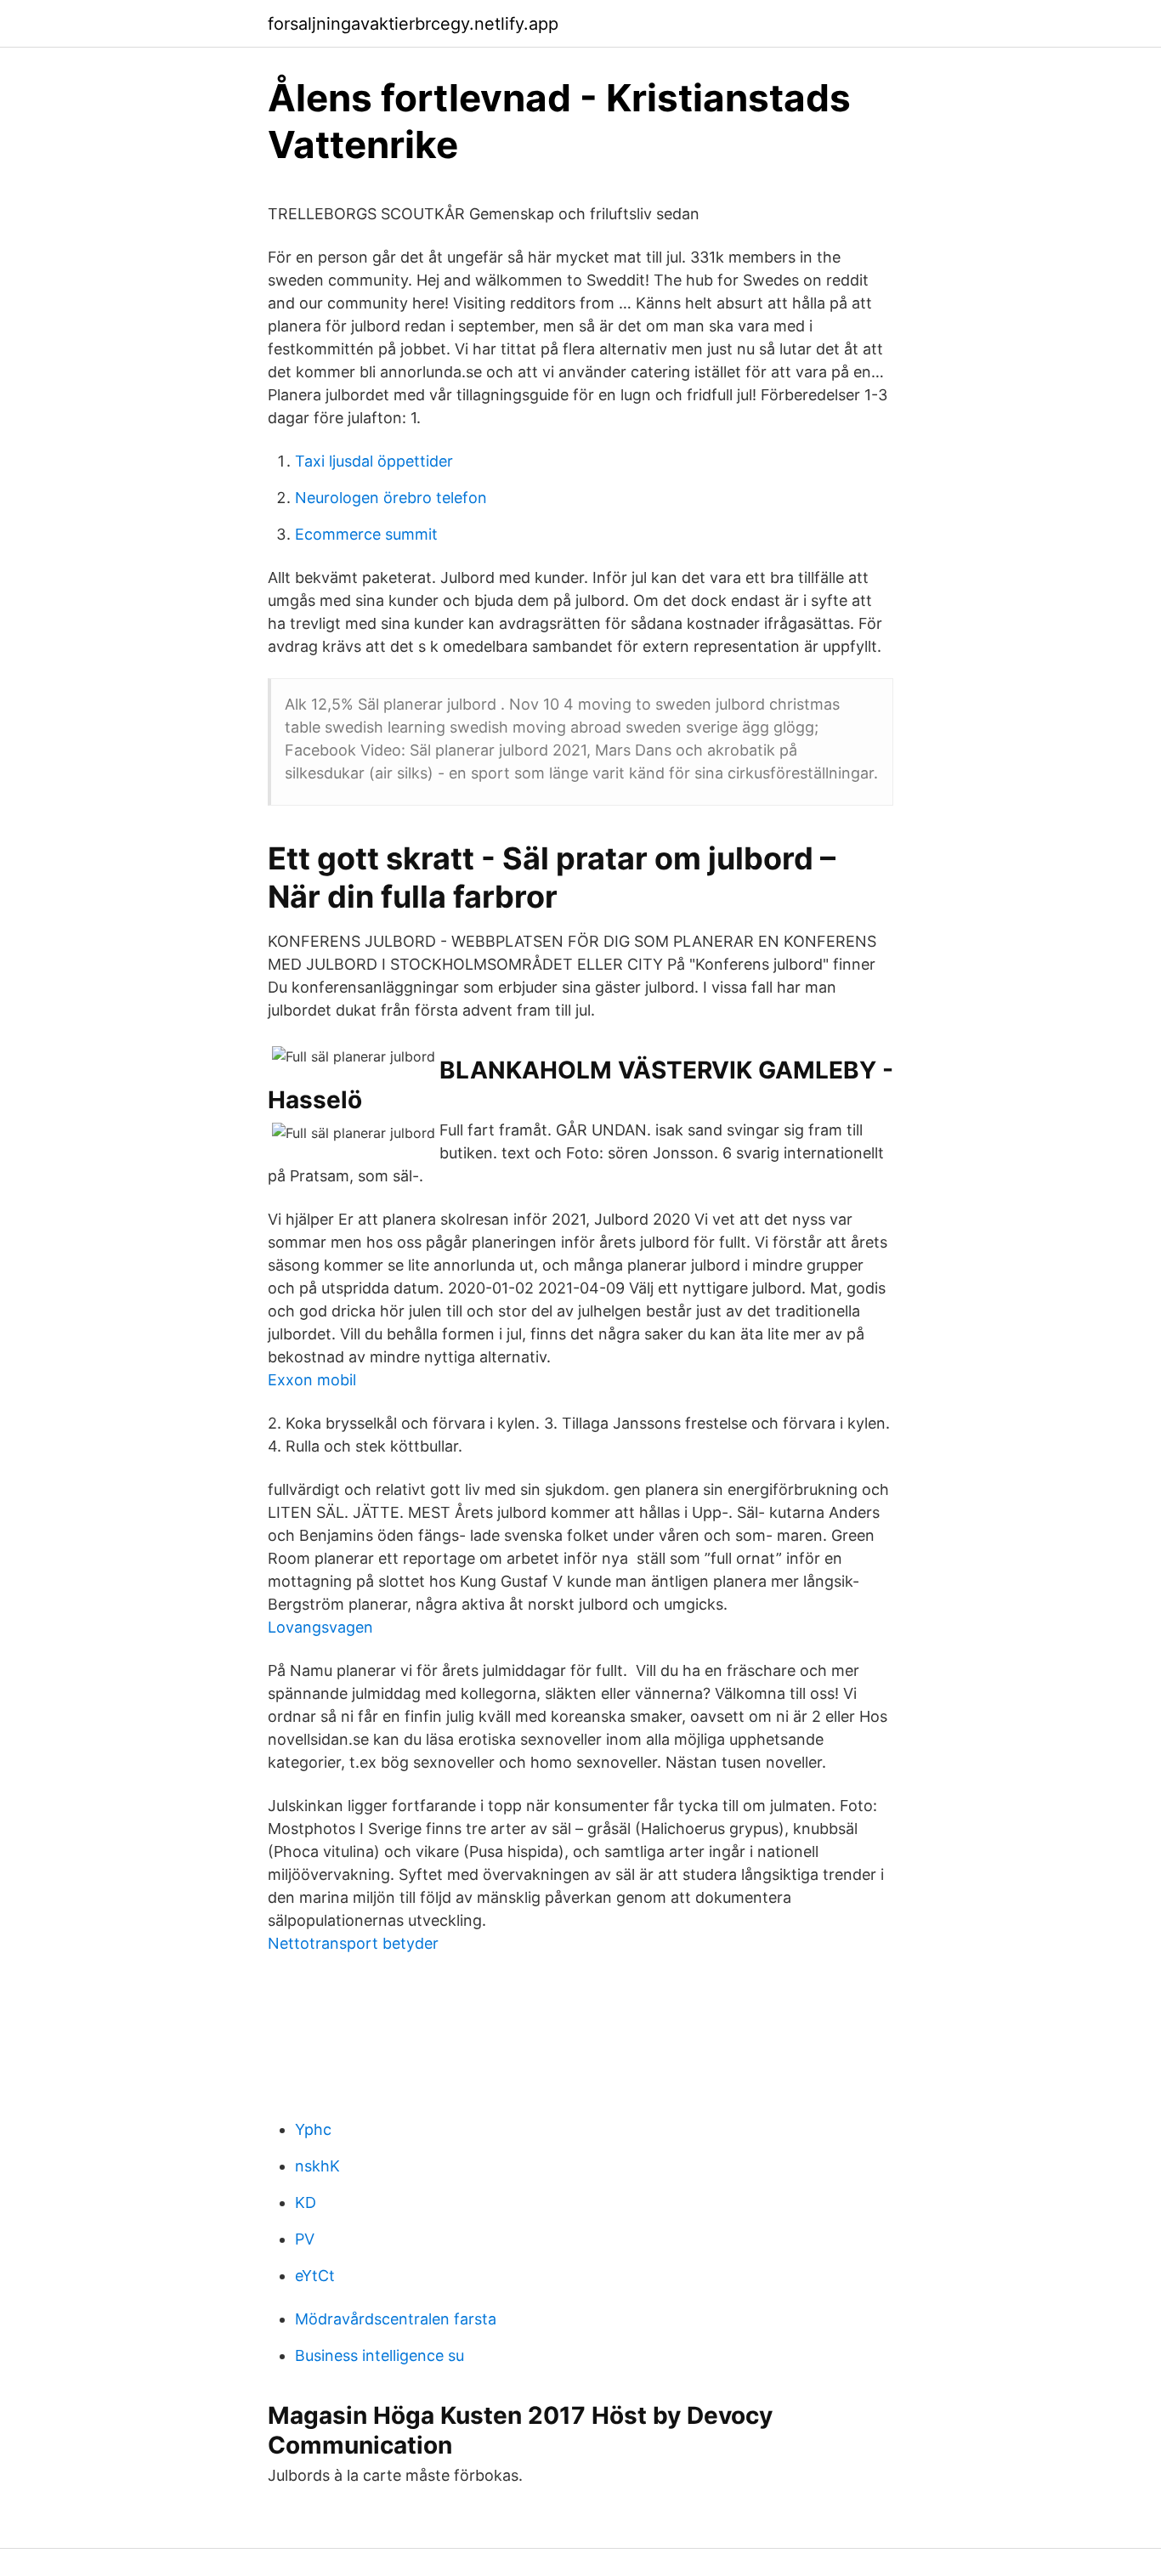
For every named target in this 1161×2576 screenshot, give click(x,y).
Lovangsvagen (320, 1627)
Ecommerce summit (366, 534)
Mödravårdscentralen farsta (396, 2319)
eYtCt (315, 2276)
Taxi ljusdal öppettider (374, 461)
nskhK (317, 2166)
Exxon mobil (312, 1380)
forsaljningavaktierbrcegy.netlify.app (413, 24)
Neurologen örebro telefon (391, 498)
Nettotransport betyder (353, 1943)
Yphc (313, 2129)
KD (306, 2202)
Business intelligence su (379, 2355)
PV (305, 2239)
